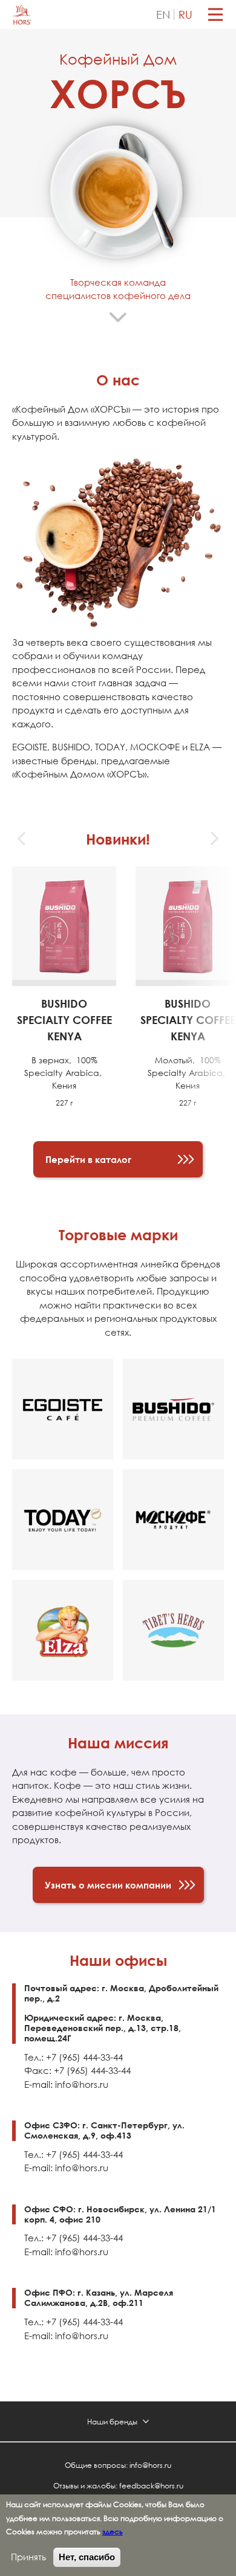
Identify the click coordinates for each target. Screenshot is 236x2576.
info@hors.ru (82, 2085)
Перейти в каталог (88, 1159)
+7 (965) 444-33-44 (84, 2057)
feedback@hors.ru (151, 2485)
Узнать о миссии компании (108, 1885)
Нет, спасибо (87, 2557)
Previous (22, 839)
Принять (28, 2557)
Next (214, 839)
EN (163, 14)
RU (185, 14)
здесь (113, 2531)
